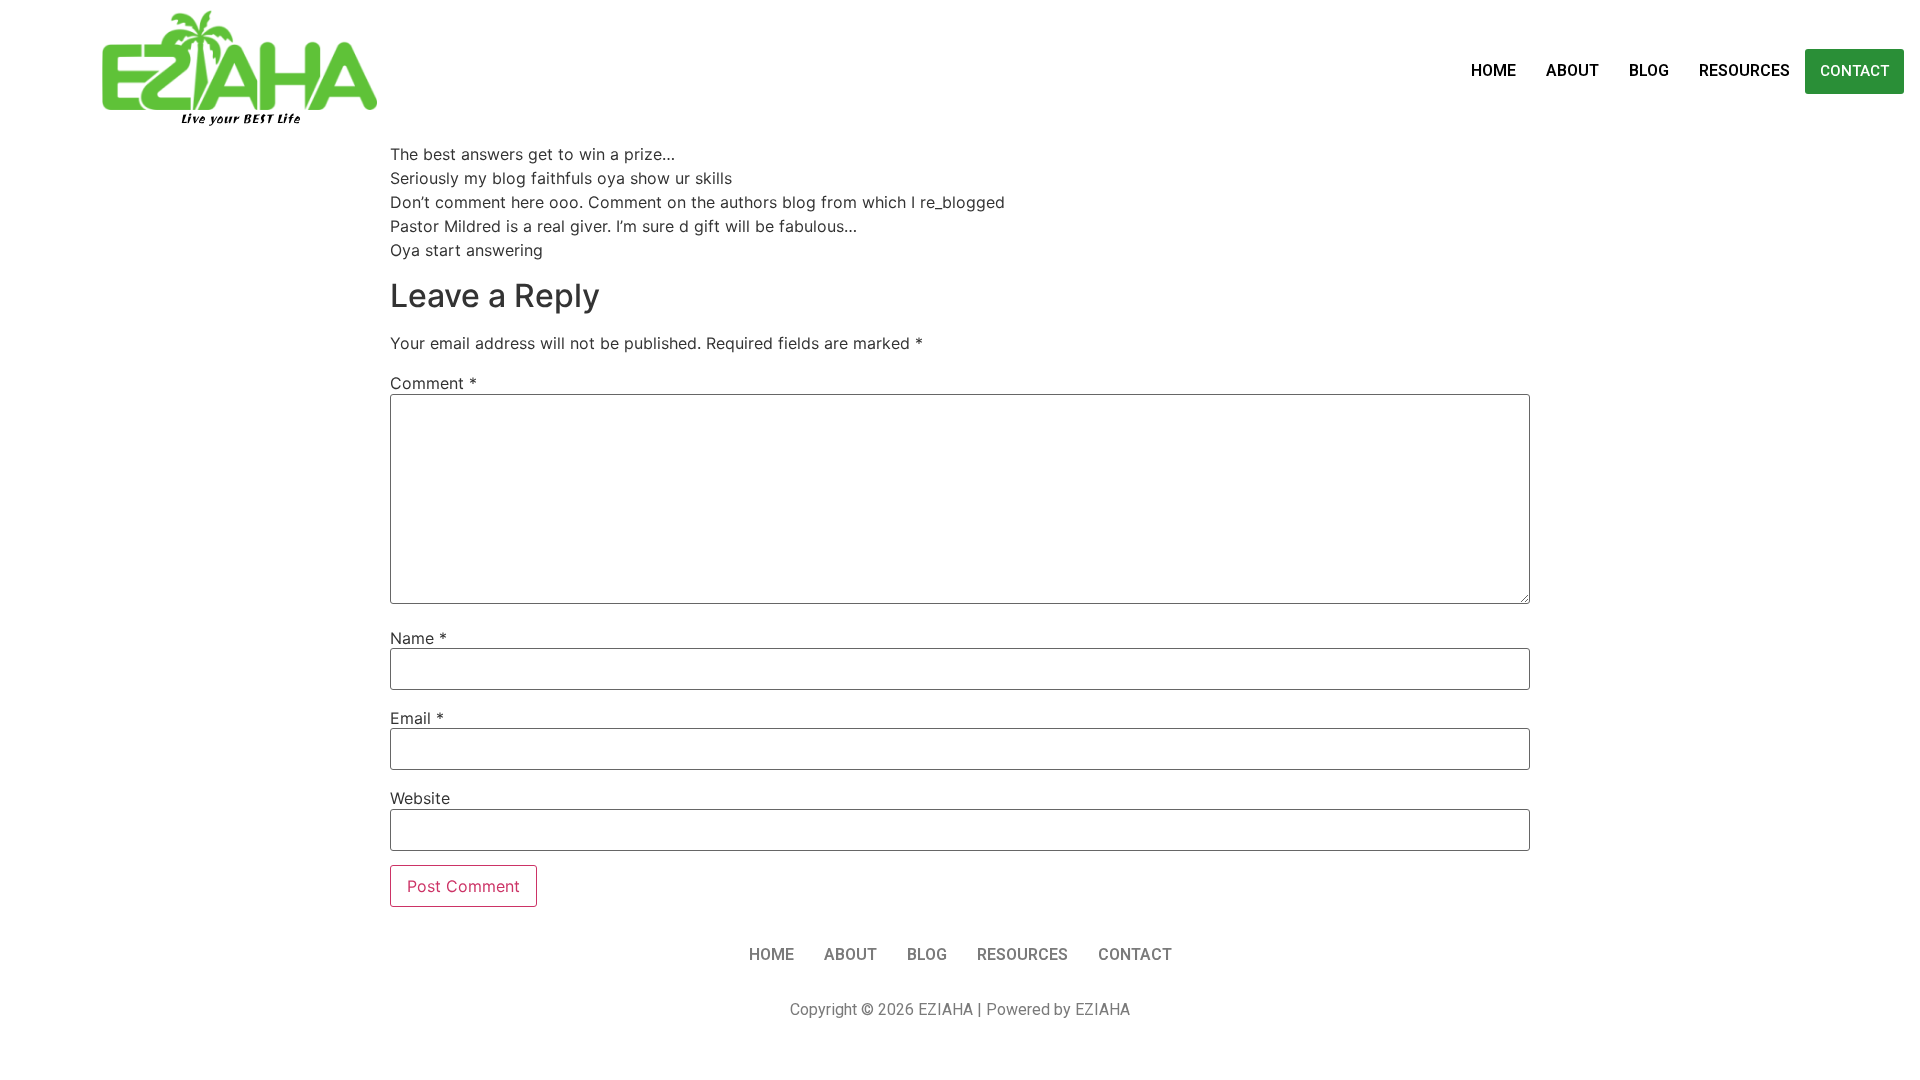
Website (420, 798)
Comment (433, 383)
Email (417, 718)
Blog (1649, 70)
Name (418, 638)
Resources (1744, 70)
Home (1493, 70)
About (1572, 70)
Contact (1854, 71)
